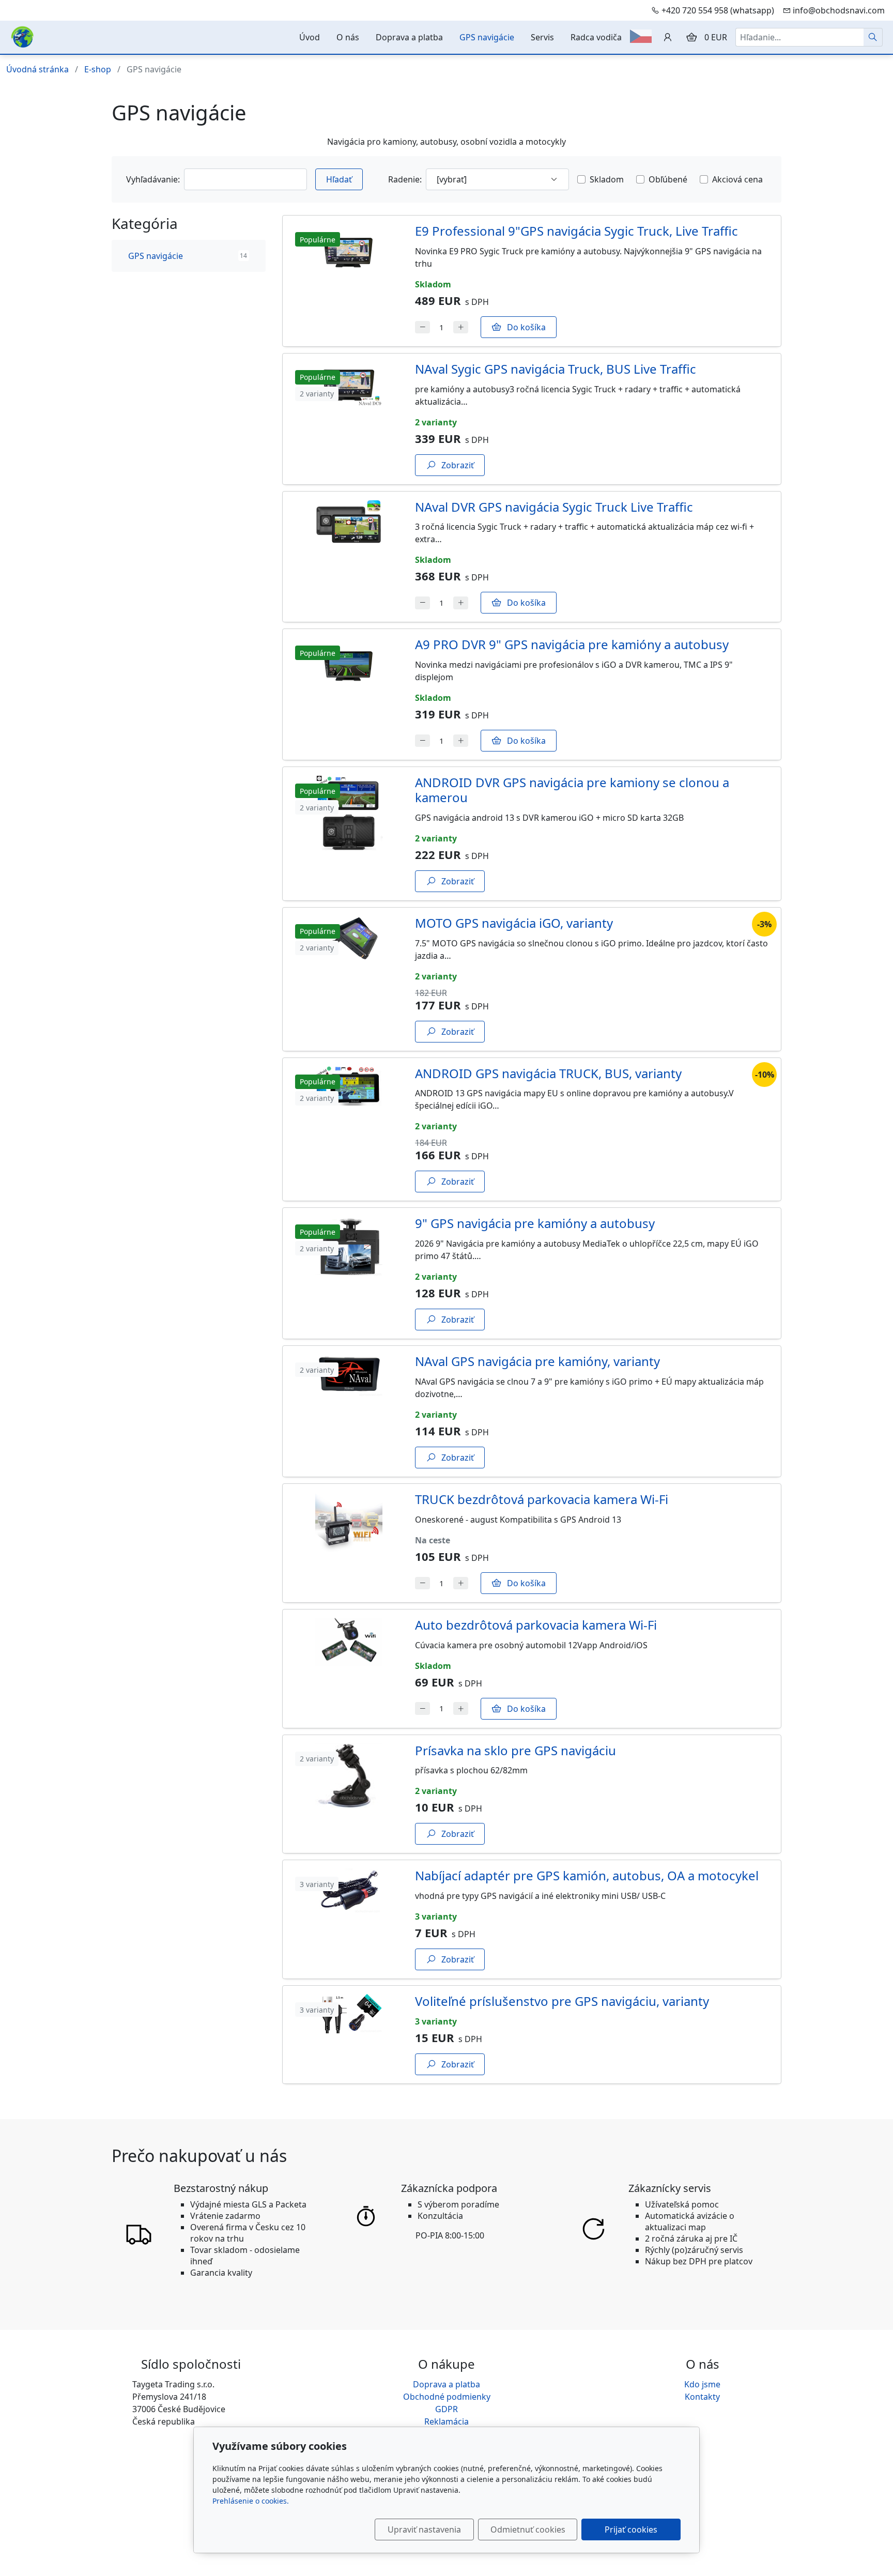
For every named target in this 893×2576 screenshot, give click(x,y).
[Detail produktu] (349, 281)
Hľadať (339, 179)
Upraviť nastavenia (424, 2529)
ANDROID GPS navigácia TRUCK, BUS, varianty (548, 1073)
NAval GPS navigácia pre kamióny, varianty (537, 1361)
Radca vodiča (596, 37)
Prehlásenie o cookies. (251, 2501)
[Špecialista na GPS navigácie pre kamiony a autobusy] (22, 36)
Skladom (607, 179)
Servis (542, 37)
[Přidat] (461, 327)
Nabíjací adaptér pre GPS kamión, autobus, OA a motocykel (587, 1875)
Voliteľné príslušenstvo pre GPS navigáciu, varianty (562, 2001)
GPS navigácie (487, 37)
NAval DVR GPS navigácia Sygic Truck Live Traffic (554, 507)
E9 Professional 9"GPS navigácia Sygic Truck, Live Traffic (576, 231)
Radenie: (405, 179)
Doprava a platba (409, 37)
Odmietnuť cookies (528, 2529)
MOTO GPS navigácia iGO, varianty (514, 923)
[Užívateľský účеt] (668, 37)
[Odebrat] (422, 327)
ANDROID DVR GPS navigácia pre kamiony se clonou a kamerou (572, 790)
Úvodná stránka (37, 69)
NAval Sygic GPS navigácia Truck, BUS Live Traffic (556, 369)
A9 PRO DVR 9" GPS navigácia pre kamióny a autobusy (572, 644)
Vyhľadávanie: (153, 179)
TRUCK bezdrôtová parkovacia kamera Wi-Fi (542, 1499)
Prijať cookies (631, 2529)
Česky (641, 36)
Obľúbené (668, 179)
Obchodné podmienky (447, 2397)
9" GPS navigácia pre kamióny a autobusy (535, 1223)
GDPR (446, 2409)
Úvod (310, 37)
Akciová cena (737, 179)
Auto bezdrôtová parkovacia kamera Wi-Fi (536, 1625)
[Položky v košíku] (691, 37)
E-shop (98, 69)
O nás (348, 37)
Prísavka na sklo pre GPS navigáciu (515, 1750)
